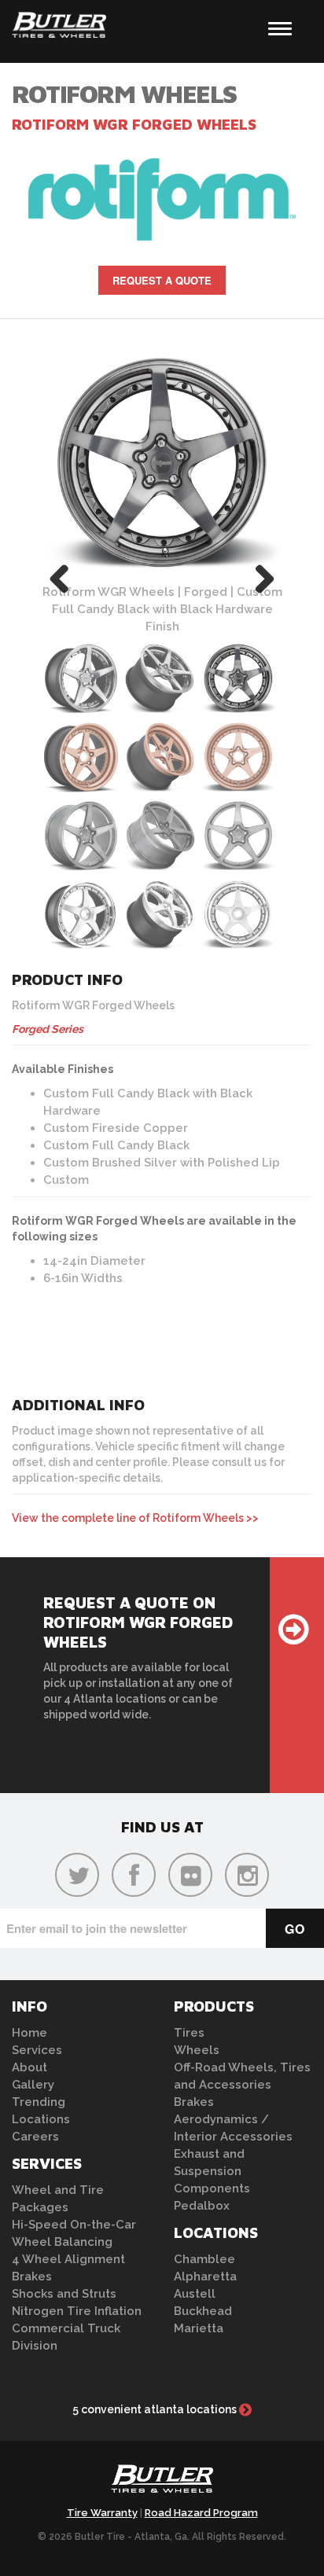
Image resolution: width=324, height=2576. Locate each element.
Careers (35, 2137)
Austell (195, 2294)
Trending (39, 2102)
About (29, 2067)
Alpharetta (205, 2277)
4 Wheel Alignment (68, 2259)
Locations (41, 2119)
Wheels (197, 2050)
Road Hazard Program (201, 2513)
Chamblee (204, 2259)
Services (37, 2050)
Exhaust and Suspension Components (212, 2171)
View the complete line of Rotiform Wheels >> (135, 1518)
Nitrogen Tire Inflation (77, 2311)
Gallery (33, 2085)
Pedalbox (202, 2206)
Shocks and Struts (64, 2294)
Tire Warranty (102, 2513)
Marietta (199, 2328)
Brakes (32, 2277)
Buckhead (203, 2311)
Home (29, 2033)
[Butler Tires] (162, 2483)
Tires (189, 2033)
